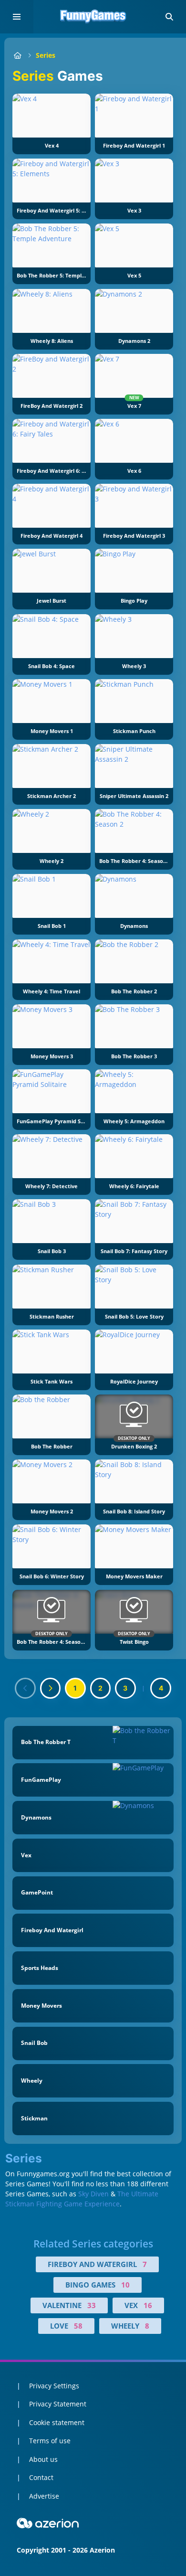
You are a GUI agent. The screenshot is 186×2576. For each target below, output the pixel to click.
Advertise (44, 2496)
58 (78, 2326)
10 (125, 2285)
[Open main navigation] (17, 17)
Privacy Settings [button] (54, 2386)
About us (43, 2459)
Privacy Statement (58, 2404)
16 (148, 2305)
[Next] (51, 1688)
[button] (169, 17)
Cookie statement (57, 2422)
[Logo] (93, 17)
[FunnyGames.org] (17, 55)
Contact (41, 2477)
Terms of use (50, 2441)
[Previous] (25, 1688)
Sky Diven (93, 2194)
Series (46, 55)
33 (92, 2305)
